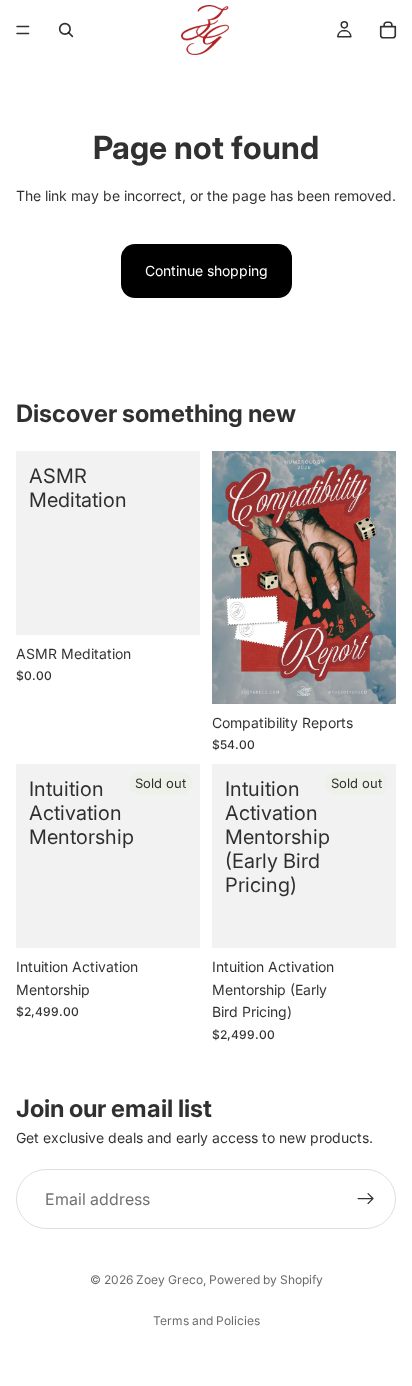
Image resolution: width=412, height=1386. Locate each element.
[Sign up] (366, 1199)
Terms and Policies (206, 1320)
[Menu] (23, 30)
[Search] (66, 30)
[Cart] (388, 30)
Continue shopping (206, 270)
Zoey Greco (169, 1279)
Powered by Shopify (266, 1279)
